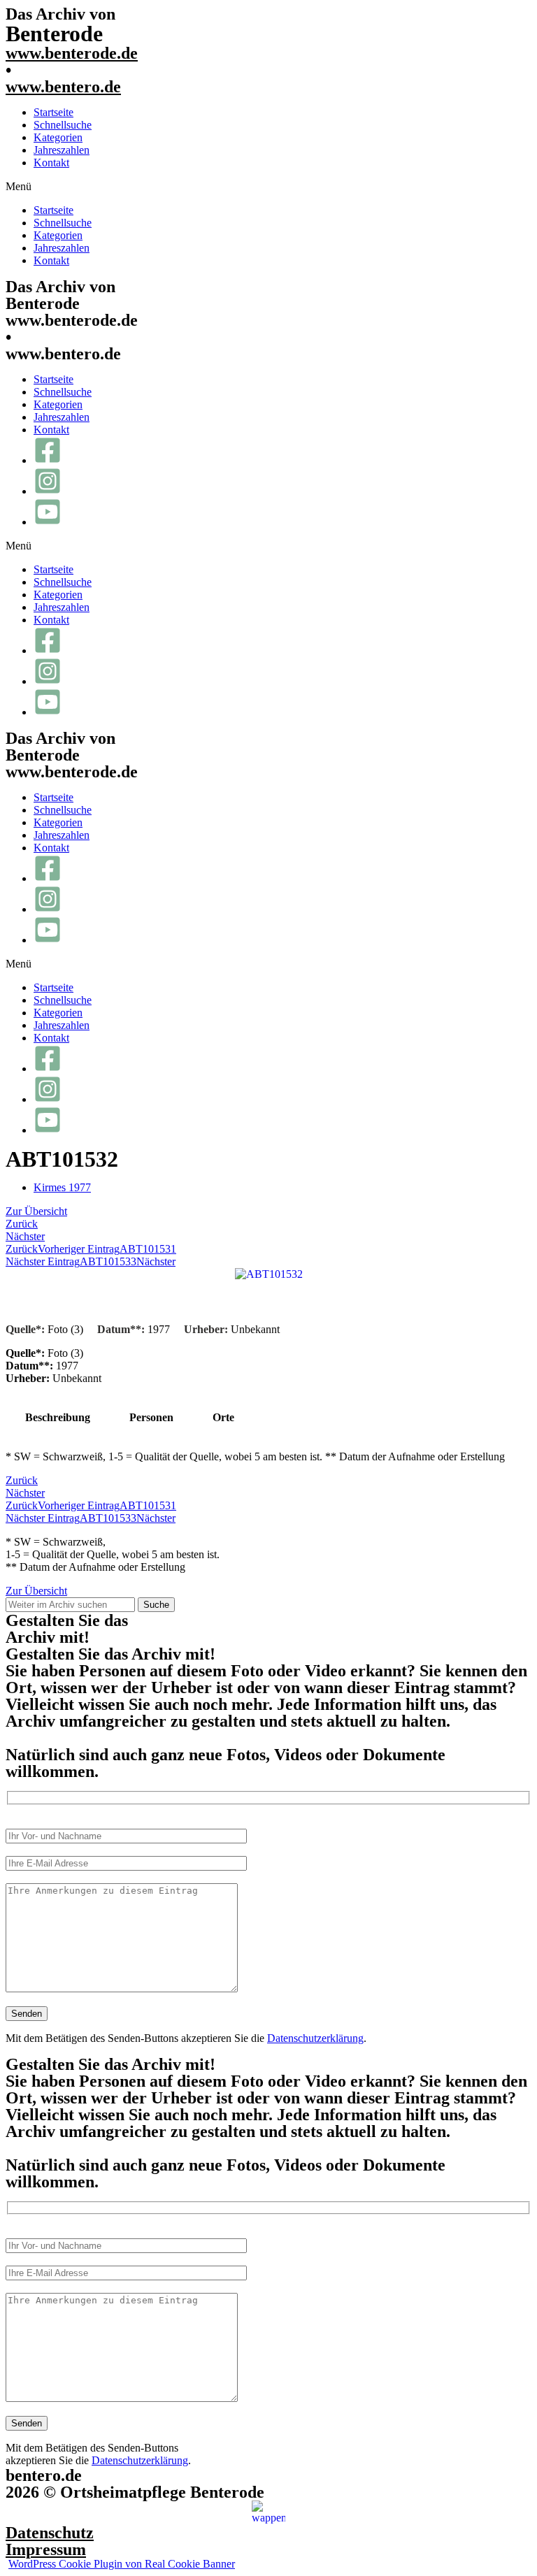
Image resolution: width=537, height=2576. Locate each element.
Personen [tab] (151, 1417)
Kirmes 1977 (62, 1187)
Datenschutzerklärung (315, 2038)
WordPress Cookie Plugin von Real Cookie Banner (122, 2564)
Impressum (46, 2549)
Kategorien (58, 137)
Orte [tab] (223, 1417)
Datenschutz (50, 2533)
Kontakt (51, 163)
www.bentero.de (63, 87)
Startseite (53, 112)
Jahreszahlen (62, 150)
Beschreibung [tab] (58, 1417)
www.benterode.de (72, 53)
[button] (268, 187)
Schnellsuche (63, 125)
